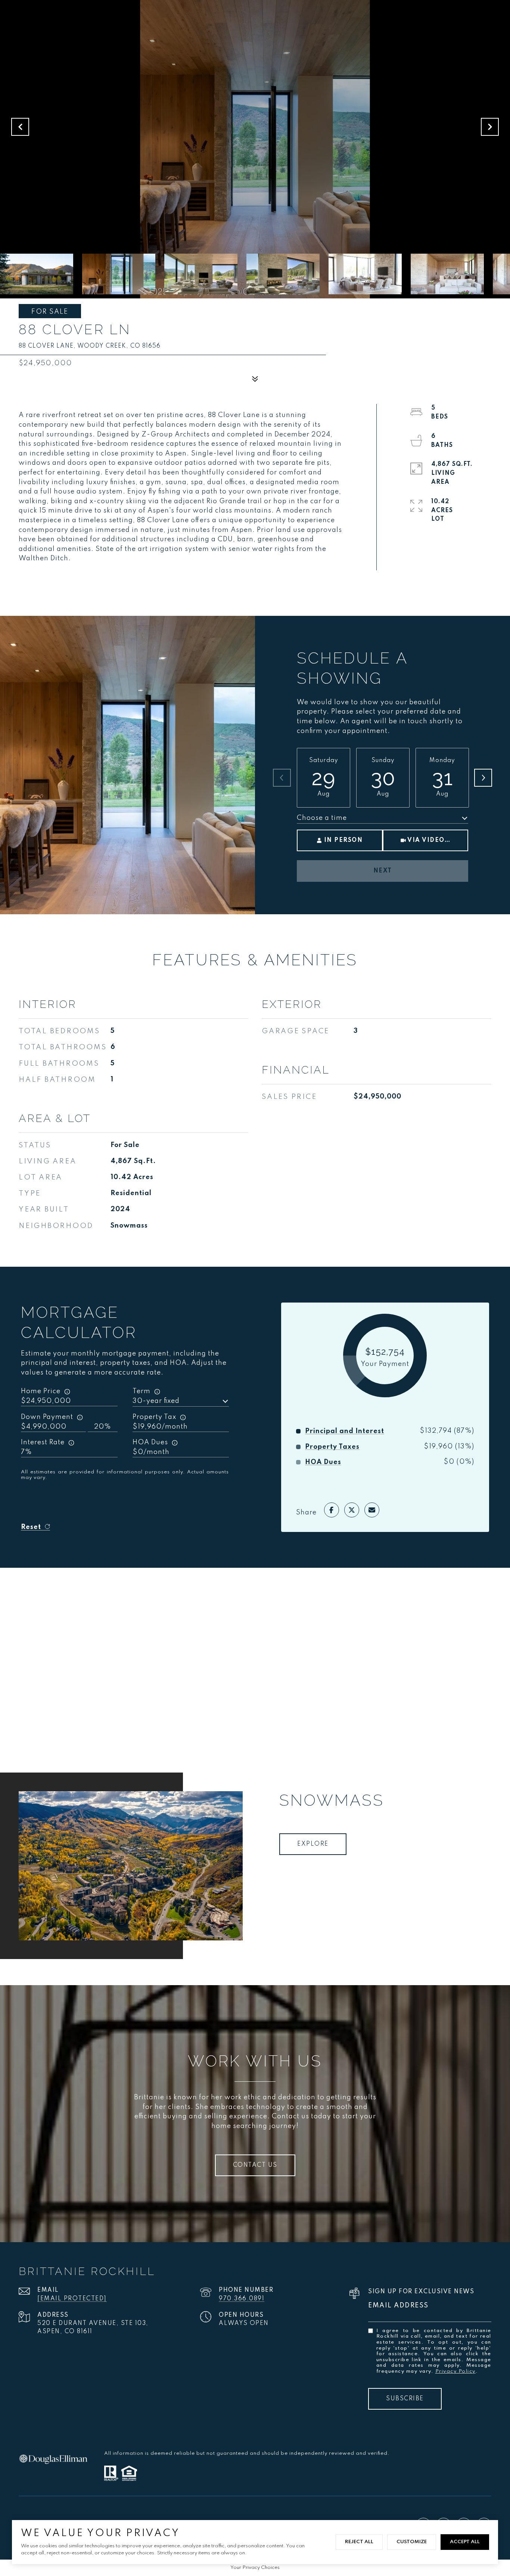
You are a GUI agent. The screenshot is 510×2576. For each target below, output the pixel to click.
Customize (412, 2542)
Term (142, 1391)
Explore (313, 1844)
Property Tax (154, 1417)
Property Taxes (332, 1447)
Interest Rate (43, 1442)
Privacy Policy (455, 2371)
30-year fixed (156, 1401)
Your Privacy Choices (255, 2568)
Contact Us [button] (255, 2165)
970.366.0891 (242, 2299)
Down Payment (47, 1417)
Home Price (41, 1391)
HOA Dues (150, 1442)
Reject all (359, 2542)
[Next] (483, 778)
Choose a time (322, 818)
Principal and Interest (345, 1431)
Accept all (465, 2542)
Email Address (398, 2306)
